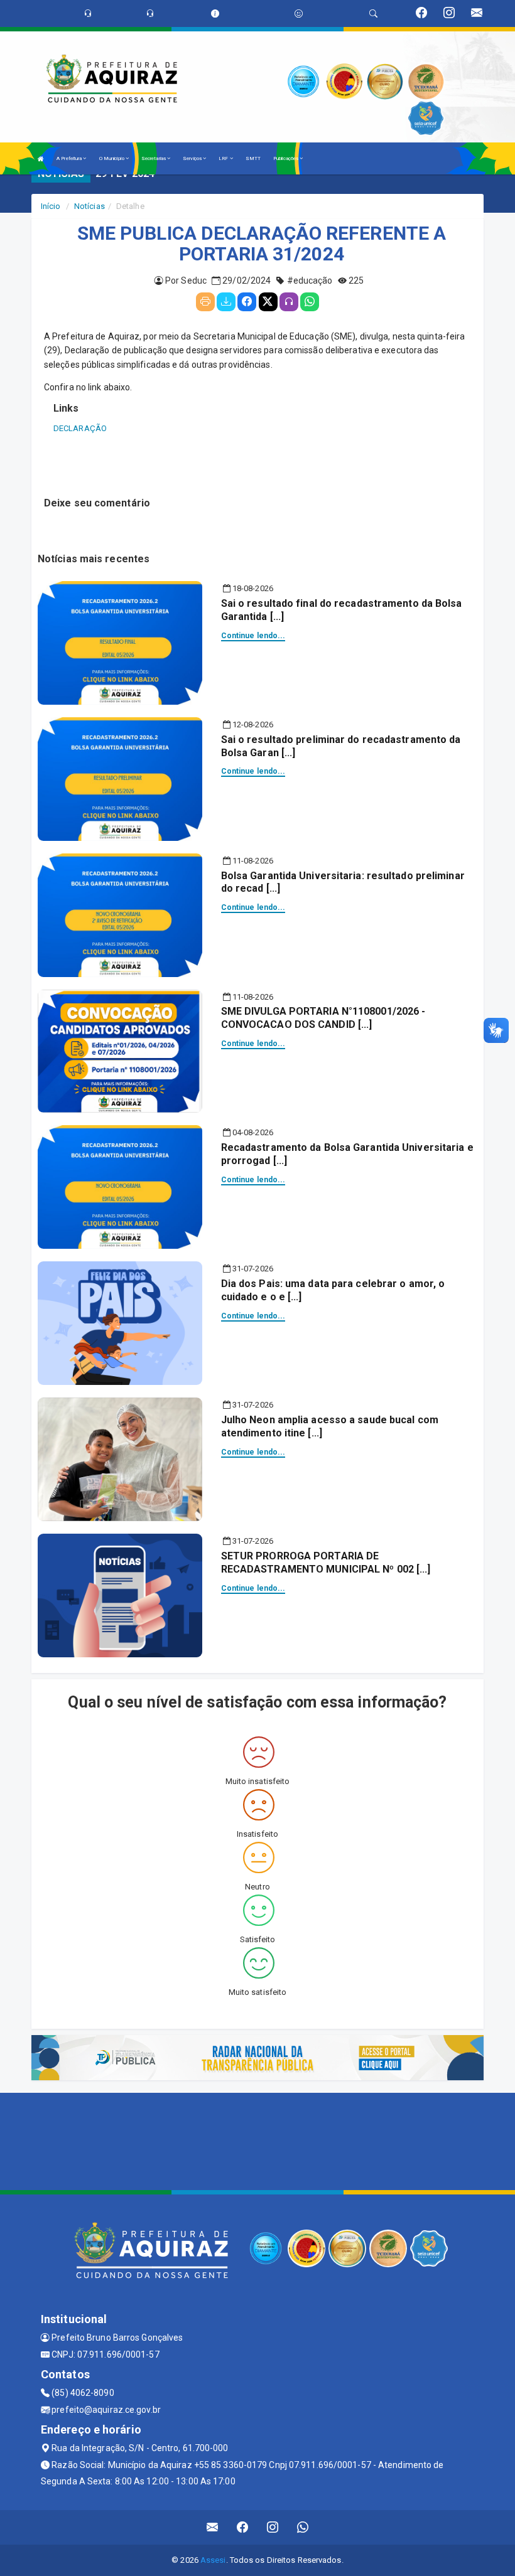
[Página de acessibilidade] (299, 13)
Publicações (286, 158)
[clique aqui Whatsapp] (303, 2527)
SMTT (253, 158)
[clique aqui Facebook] (243, 2527)
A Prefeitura (70, 158)
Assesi (213, 2560)
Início (51, 206)
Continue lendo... (253, 636)
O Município (112, 158)
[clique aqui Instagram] (273, 2527)
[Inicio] (41, 158)
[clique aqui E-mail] (213, 2527)
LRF (224, 158)
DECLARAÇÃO (80, 428)
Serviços (193, 158)
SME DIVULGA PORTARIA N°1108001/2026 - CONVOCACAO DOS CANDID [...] (323, 1018)
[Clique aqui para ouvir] (289, 302)
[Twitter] (268, 302)
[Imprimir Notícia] (205, 302)
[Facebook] (247, 302)
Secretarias (154, 158)
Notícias (89, 206)
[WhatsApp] (310, 302)
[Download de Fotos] (226, 302)
